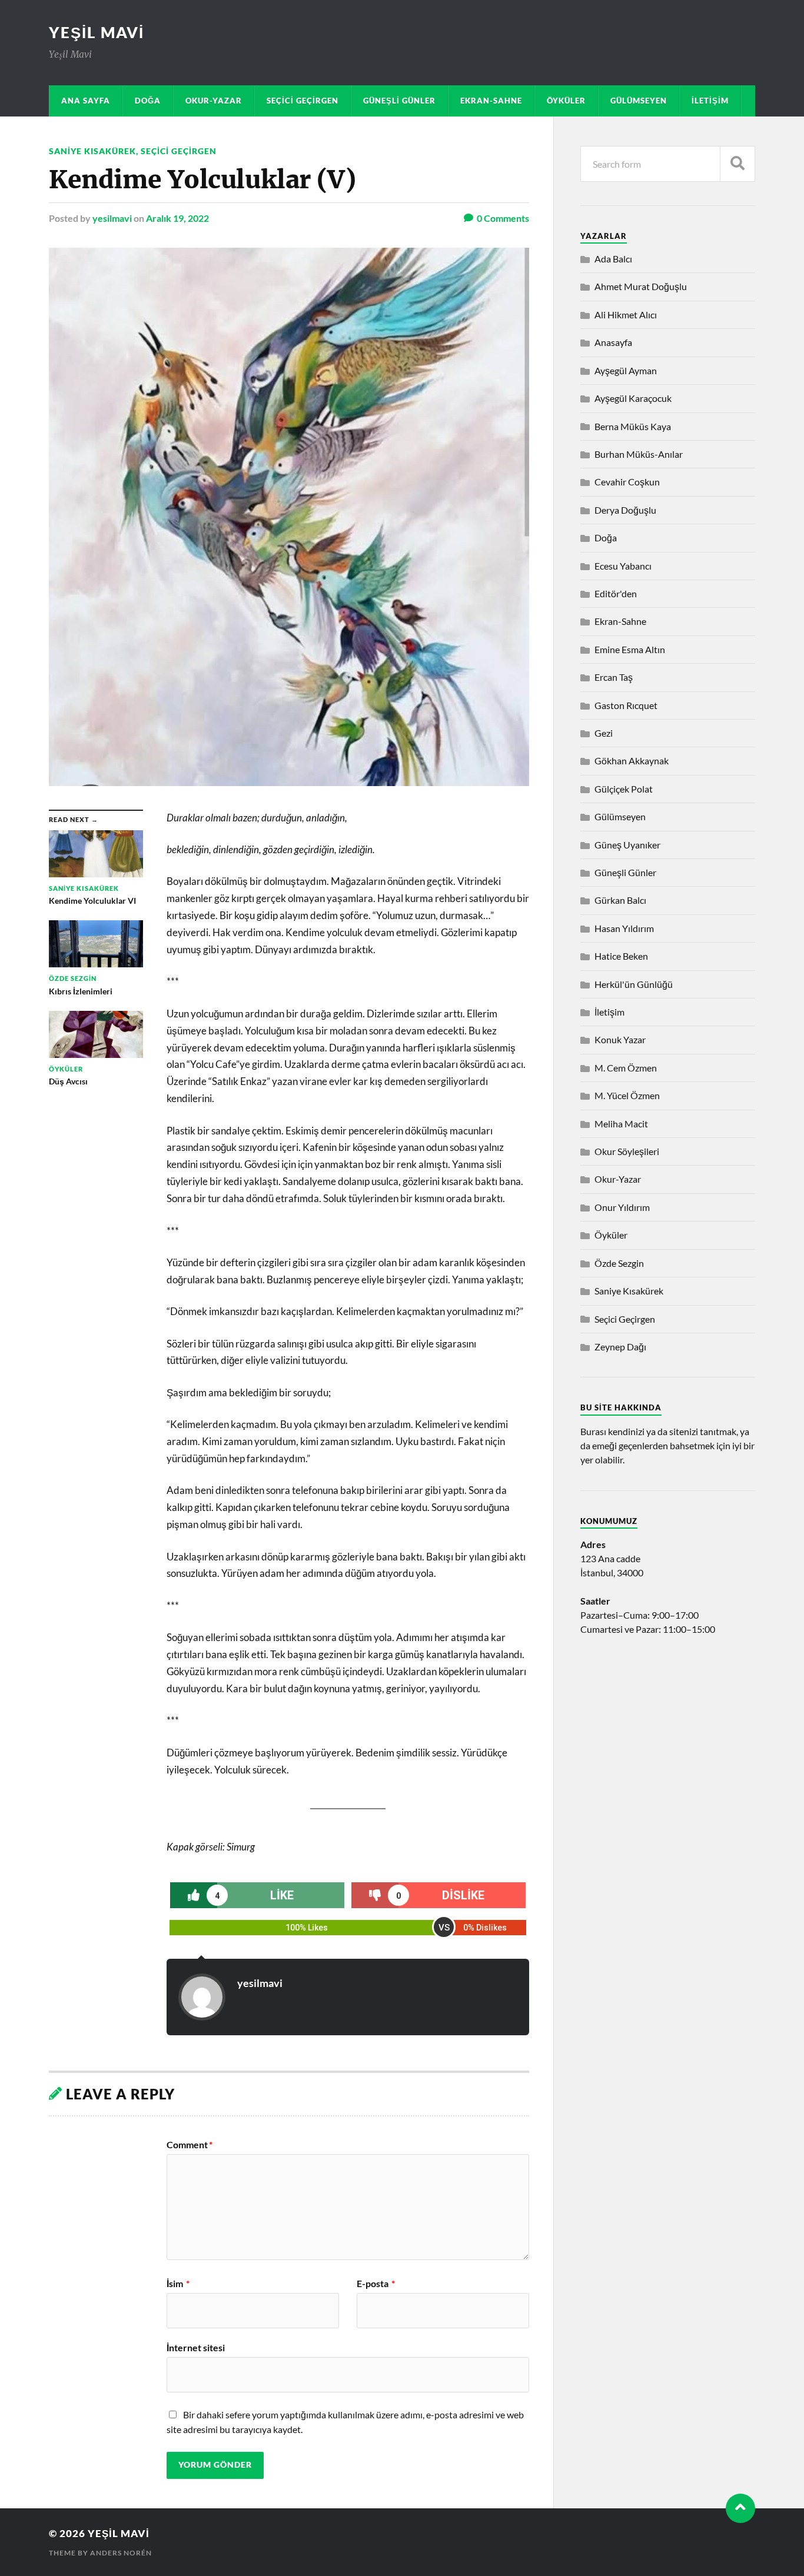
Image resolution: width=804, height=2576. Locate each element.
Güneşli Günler (399, 101)
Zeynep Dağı (620, 1347)
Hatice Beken (621, 956)
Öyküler (566, 101)
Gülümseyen (639, 101)
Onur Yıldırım (622, 1207)
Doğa (148, 101)
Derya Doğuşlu (625, 510)
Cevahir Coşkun (627, 482)
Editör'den (616, 593)
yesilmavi (112, 218)
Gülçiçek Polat (624, 789)
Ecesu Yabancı (623, 566)
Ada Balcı (613, 259)
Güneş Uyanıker (627, 845)
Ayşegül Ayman (626, 370)
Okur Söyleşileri (627, 1151)
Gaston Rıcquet (626, 705)
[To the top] (740, 2508)
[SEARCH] (737, 164)
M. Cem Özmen (626, 1068)
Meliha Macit (621, 1124)
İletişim (710, 101)
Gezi (604, 733)
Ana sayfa (86, 101)
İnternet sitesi (196, 2347)
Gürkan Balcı (620, 900)
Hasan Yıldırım (624, 928)
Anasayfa (613, 342)
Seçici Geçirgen (303, 101)
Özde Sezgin (619, 1263)
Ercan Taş (614, 677)
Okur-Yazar (214, 101)
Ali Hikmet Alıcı (626, 314)
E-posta (376, 2284)
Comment (190, 2145)
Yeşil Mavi (97, 32)
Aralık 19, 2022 (177, 218)
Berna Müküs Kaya (633, 426)
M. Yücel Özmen (627, 1095)
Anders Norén (121, 2553)
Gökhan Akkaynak (632, 761)
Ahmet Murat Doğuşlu (641, 286)
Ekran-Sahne (491, 101)
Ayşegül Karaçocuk (633, 398)
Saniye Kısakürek (92, 151)
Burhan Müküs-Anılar (639, 454)
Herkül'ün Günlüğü (634, 984)
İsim (178, 2284)
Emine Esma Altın (630, 649)
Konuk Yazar (620, 1039)
